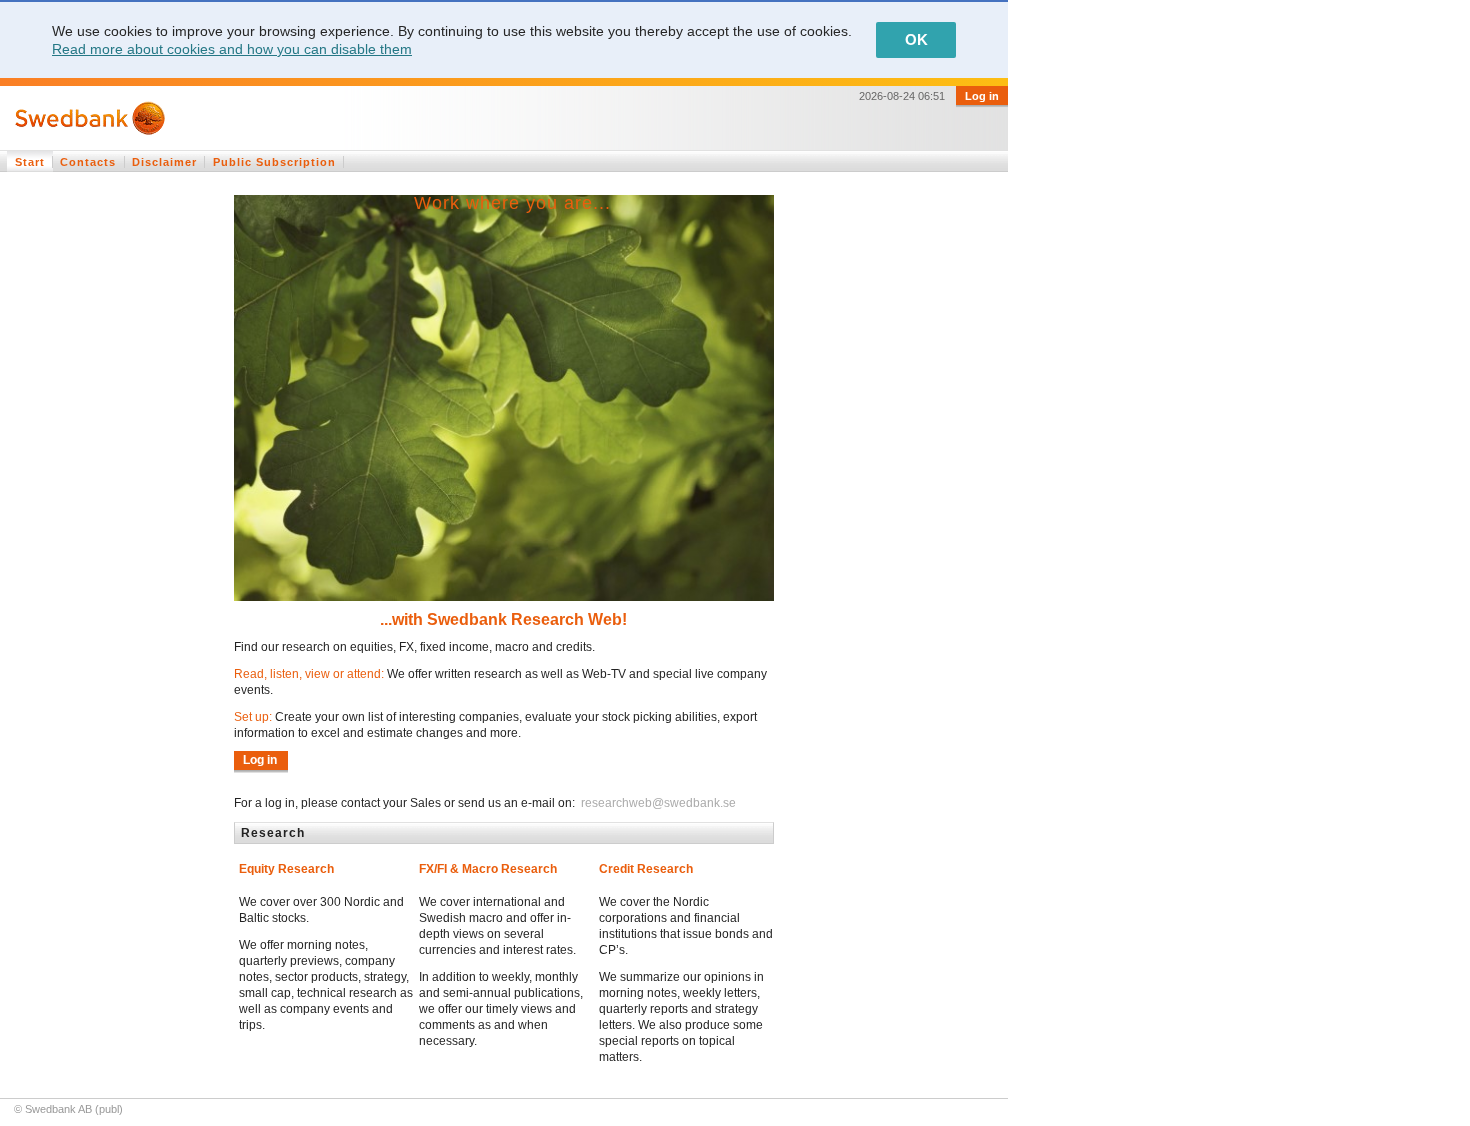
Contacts (88, 162)
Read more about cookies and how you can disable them (232, 49)
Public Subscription (274, 162)
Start (30, 162)
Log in (982, 96)
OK (916, 39)
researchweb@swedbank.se (657, 803)
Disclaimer (164, 162)
